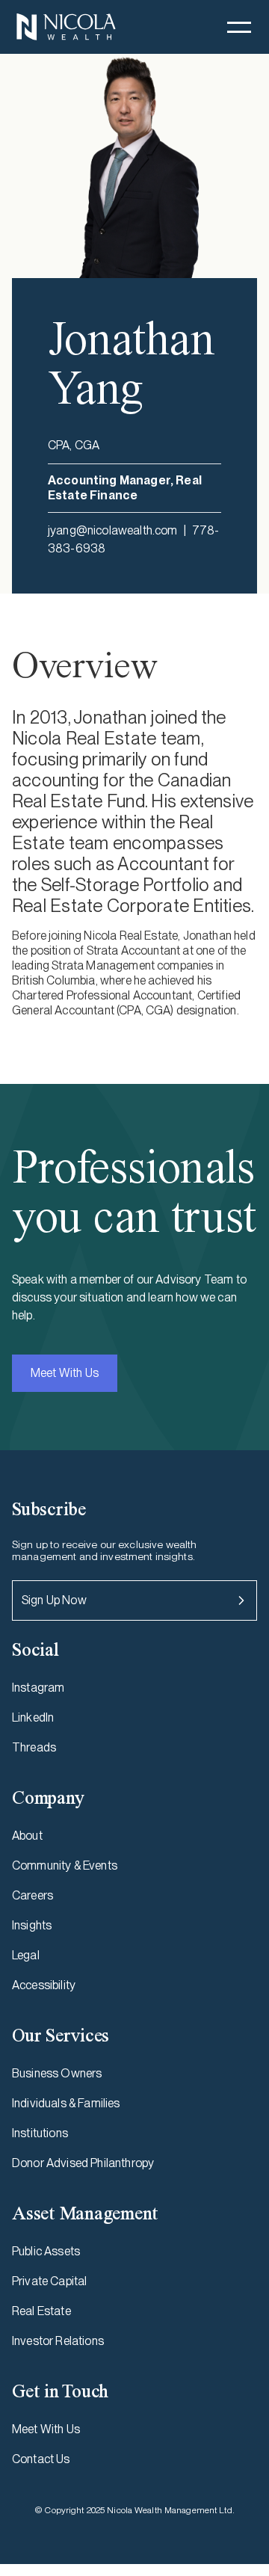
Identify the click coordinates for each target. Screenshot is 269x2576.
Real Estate (41, 2311)
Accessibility (44, 1985)
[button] (239, 27)
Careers (33, 1895)
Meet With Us (65, 1373)
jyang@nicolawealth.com (113, 530)
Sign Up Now (54, 1600)
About (27, 1836)
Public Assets (46, 2251)
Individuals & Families (66, 2103)
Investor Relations (58, 2341)
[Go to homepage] (66, 27)
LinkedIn (33, 1717)
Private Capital (49, 2281)
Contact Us (41, 2459)
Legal (26, 1955)
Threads (34, 1747)
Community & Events (65, 1865)
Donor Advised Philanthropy (83, 2163)
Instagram (38, 1688)
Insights (32, 1925)
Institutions (40, 2133)
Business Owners (57, 2073)
